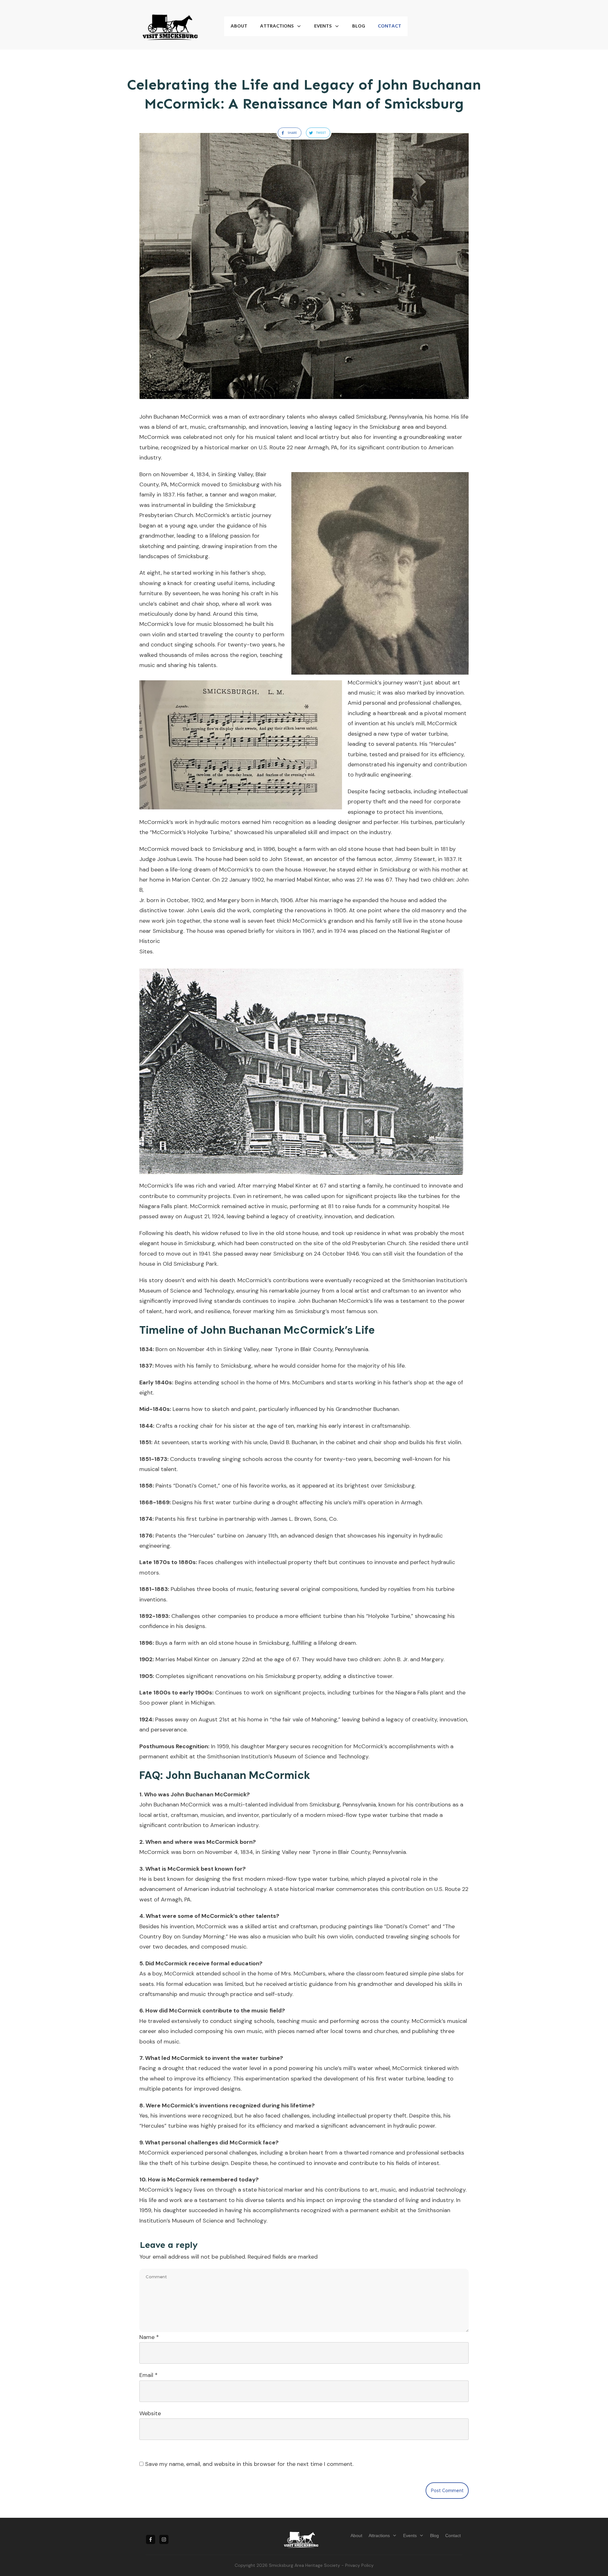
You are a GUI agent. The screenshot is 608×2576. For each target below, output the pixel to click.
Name (149, 2337)
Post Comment (447, 2491)
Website (150, 2413)
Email (149, 2375)
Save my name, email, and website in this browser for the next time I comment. (249, 2464)
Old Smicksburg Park (190, 1264)
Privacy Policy (359, 2565)
